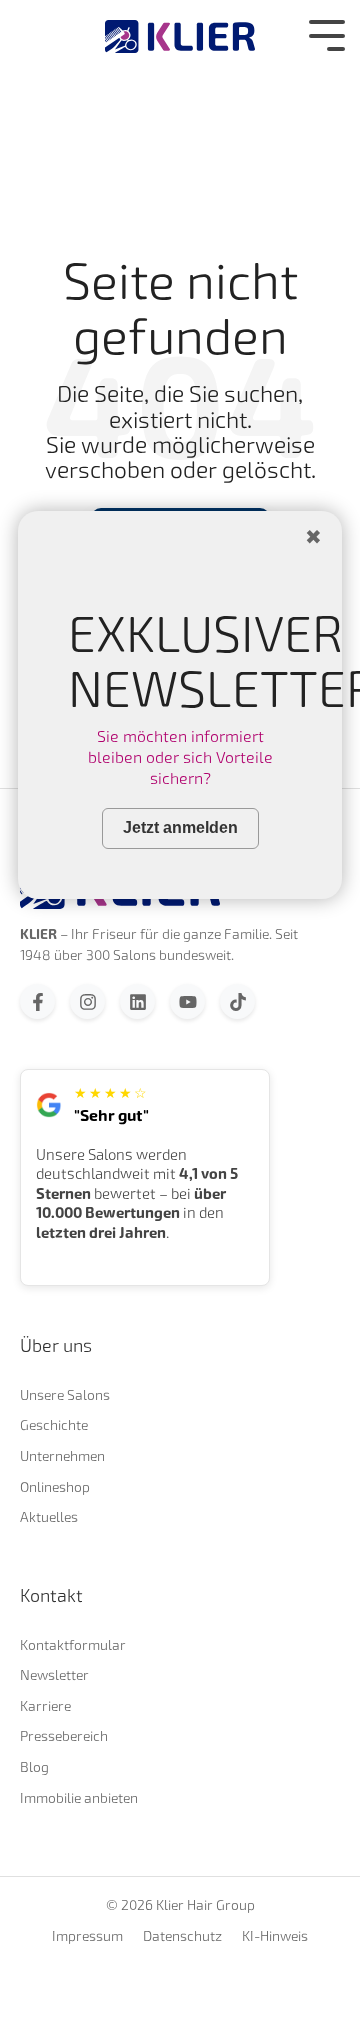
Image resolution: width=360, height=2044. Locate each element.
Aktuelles (49, 1516)
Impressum (87, 1936)
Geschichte (54, 1424)
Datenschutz (182, 1936)
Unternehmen (62, 1455)
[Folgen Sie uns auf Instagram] (87, 1001)
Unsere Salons (65, 1394)
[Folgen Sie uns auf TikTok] (237, 1001)
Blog (34, 1766)
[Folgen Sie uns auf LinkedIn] (137, 1001)
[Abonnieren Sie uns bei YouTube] (187, 1001)
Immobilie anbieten (79, 1797)
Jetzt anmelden (180, 827)
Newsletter (54, 1674)
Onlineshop (55, 1486)
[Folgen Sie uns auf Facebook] (37, 1001)
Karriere (45, 1705)
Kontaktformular (73, 1644)
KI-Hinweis (275, 1936)
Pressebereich (64, 1735)
